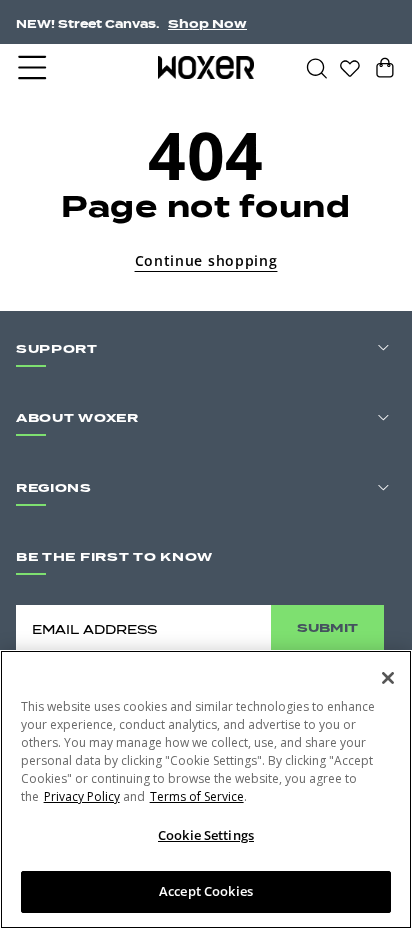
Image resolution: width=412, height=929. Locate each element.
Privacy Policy (82, 796)
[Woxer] (206, 67)
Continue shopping (206, 260)
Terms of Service (197, 796)
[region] (206, 789)
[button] (34, 68)
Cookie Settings (206, 835)
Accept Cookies (206, 891)
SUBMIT (327, 627)
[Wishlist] (350, 67)
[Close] (388, 678)
